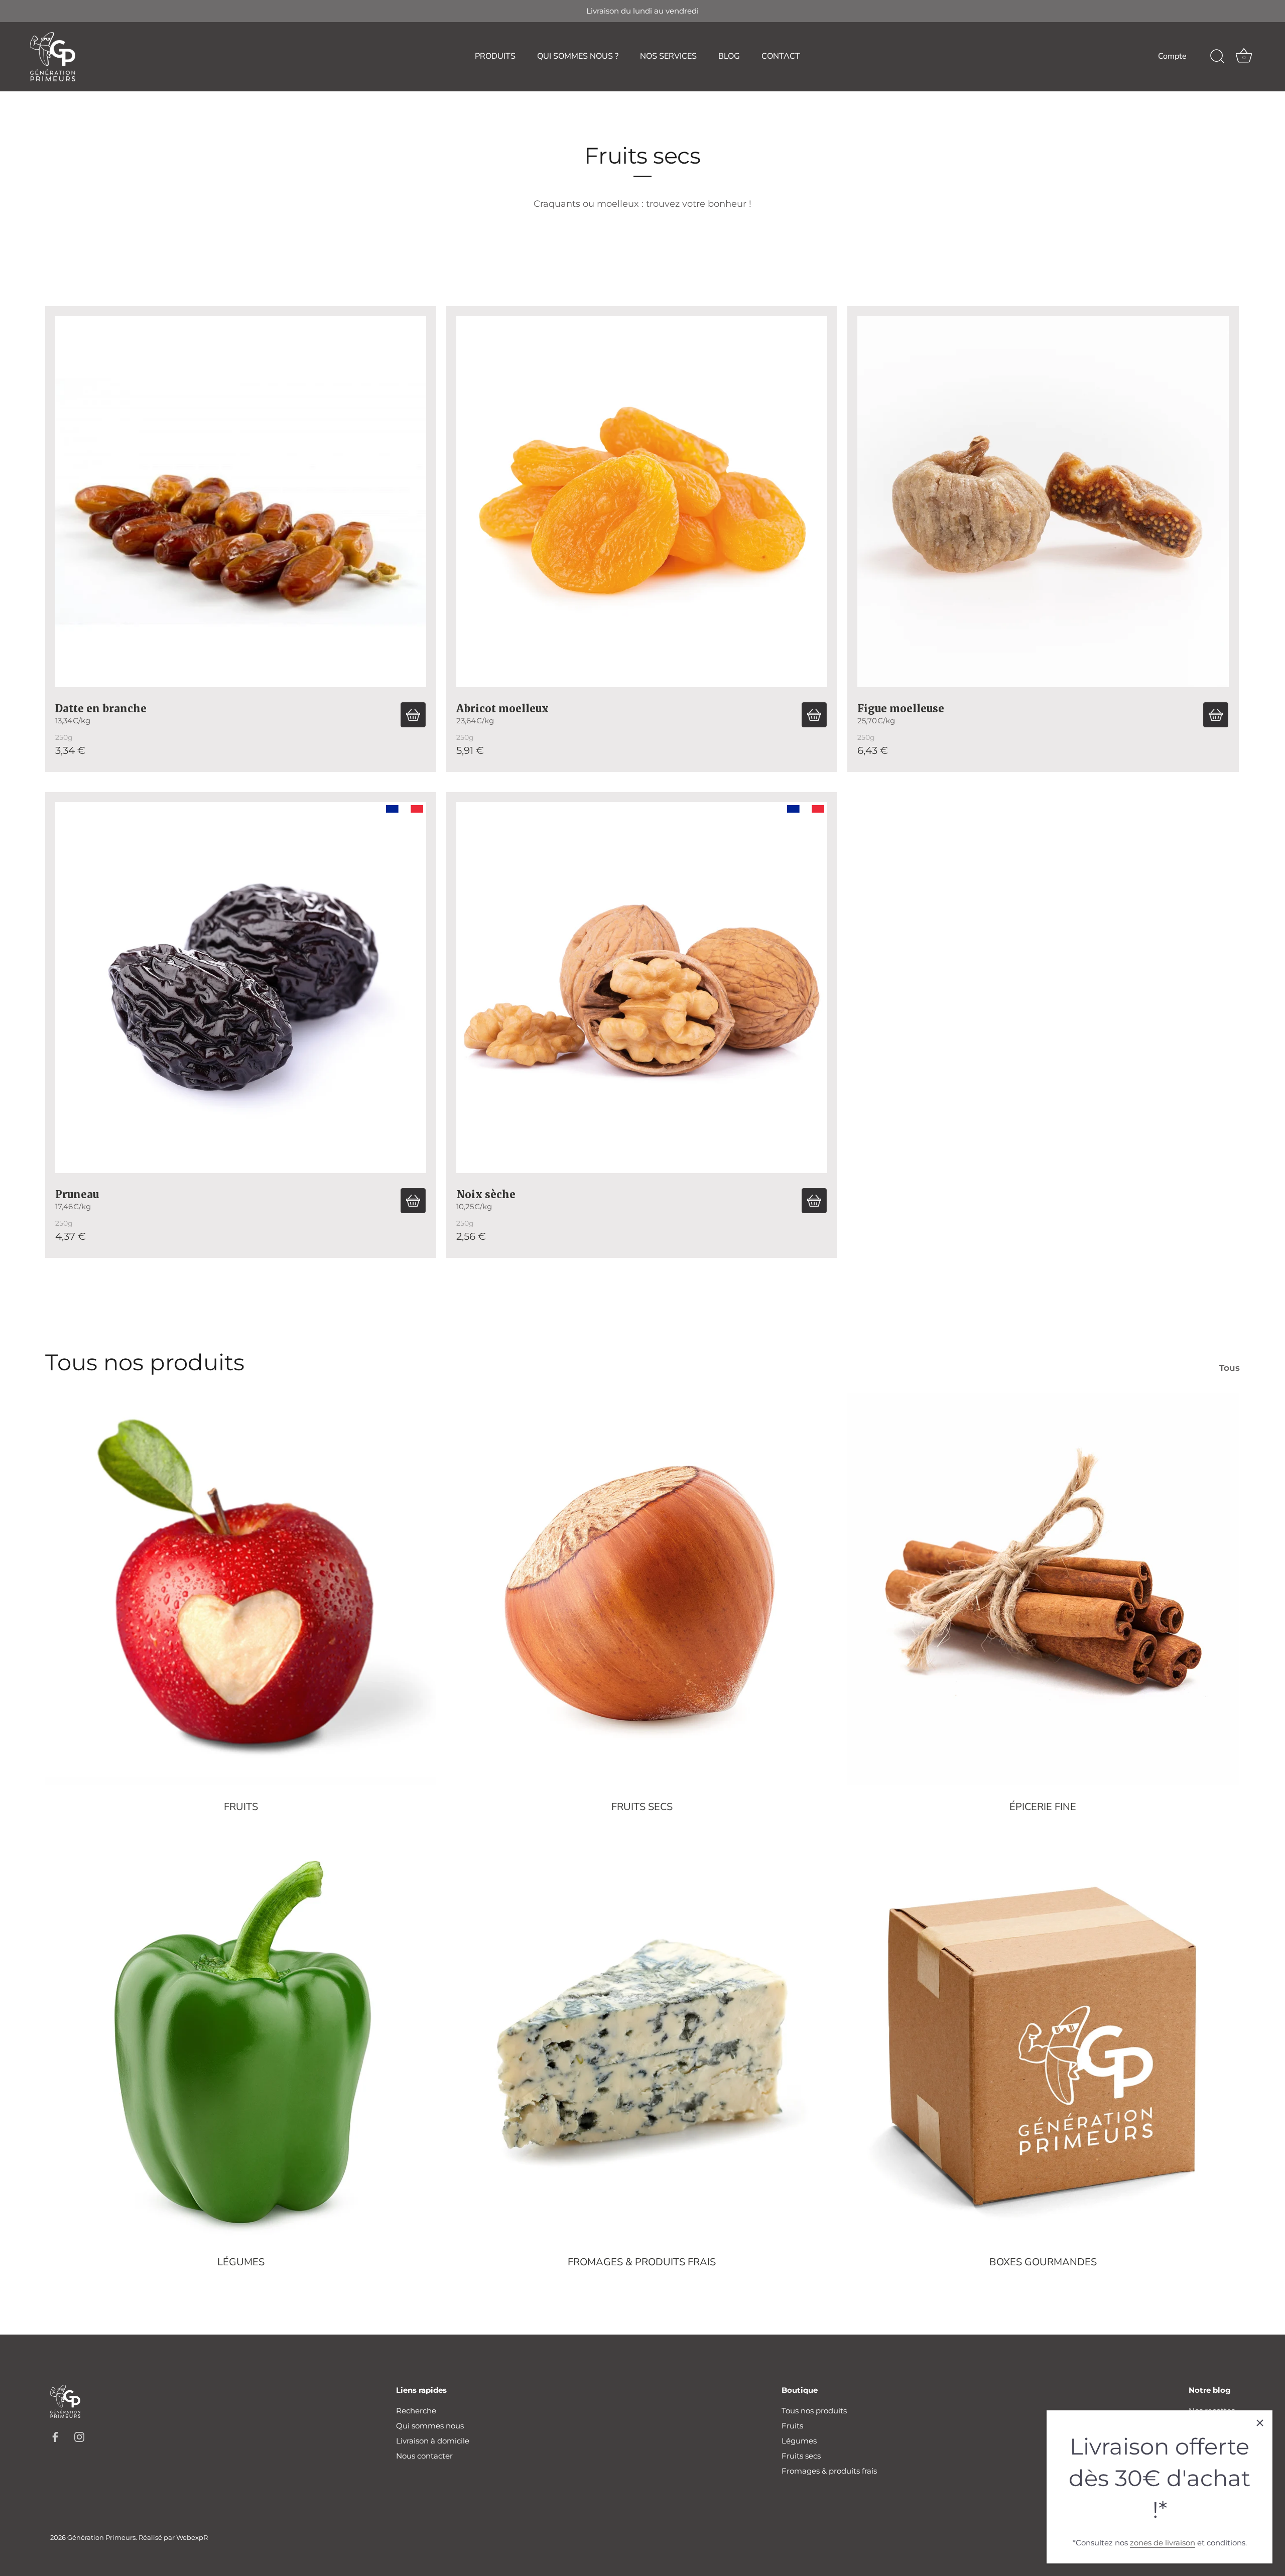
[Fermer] (1260, 2423)
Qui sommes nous (430, 2426)
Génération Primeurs (101, 2538)
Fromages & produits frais (642, 2262)
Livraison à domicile (433, 2441)
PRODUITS (495, 56)
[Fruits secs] (642, 1589)
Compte (1172, 56)
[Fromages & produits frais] (642, 2045)
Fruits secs (642, 1807)
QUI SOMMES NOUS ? (578, 56)
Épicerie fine (1043, 1807)
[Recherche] (1217, 57)
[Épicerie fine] (1043, 1589)
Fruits (241, 1807)
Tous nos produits (814, 2411)
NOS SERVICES (668, 56)
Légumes (241, 2262)
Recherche (416, 2411)
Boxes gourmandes (1043, 2262)
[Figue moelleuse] (1043, 502)
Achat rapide (413, 715)
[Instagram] (79, 2436)
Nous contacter (424, 2456)
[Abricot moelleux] (642, 502)
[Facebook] (55, 2436)
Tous (1230, 1368)
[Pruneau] (241, 988)
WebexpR (192, 2538)
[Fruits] (241, 1589)
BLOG (729, 56)
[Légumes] (241, 2045)
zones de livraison (1163, 2543)
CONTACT (781, 56)
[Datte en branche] (241, 502)
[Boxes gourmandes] (1043, 2045)
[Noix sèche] (642, 988)
